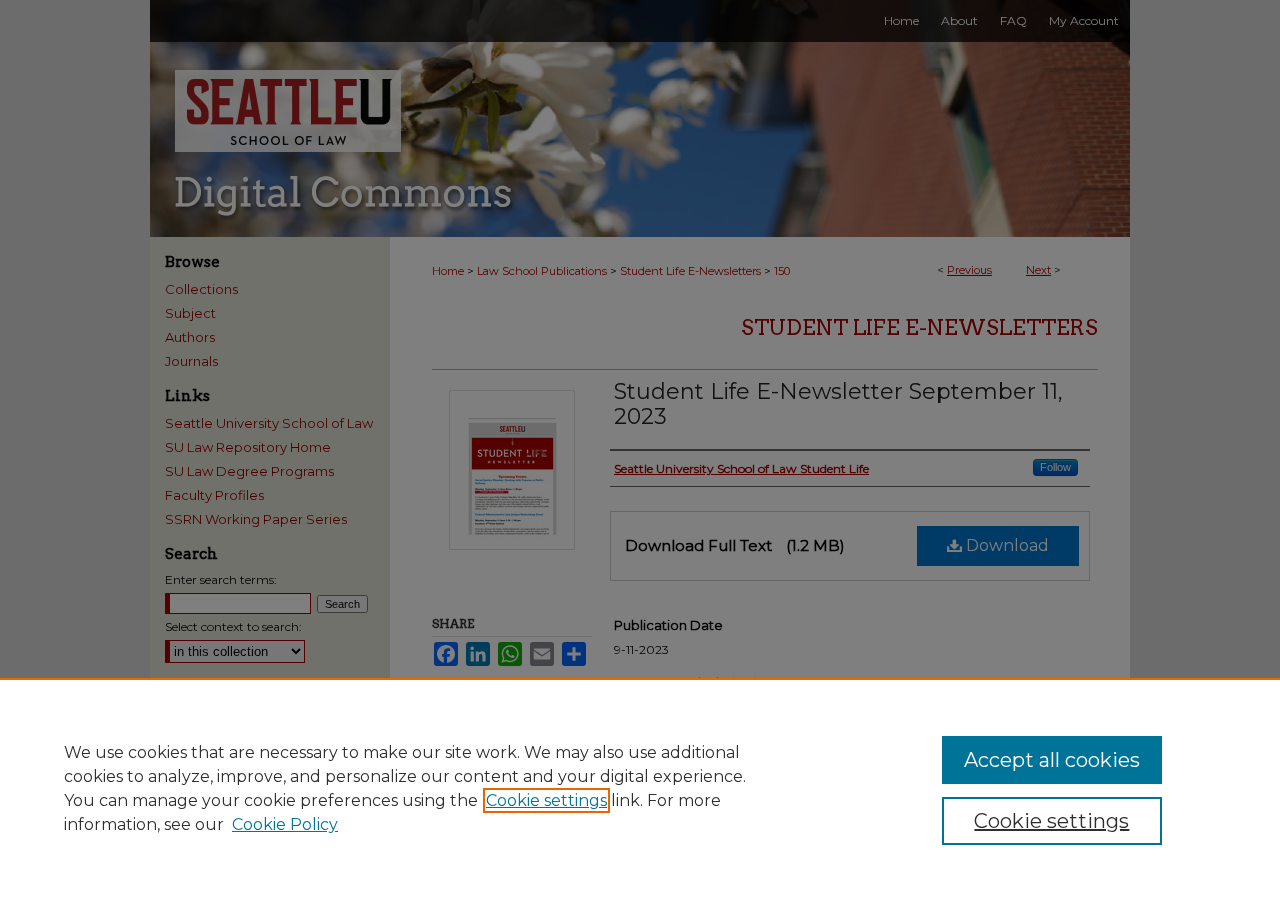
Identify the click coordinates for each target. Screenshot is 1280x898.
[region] (640, 788)
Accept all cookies (1052, 760)
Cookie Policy (285, 824)
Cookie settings (546, 800)
